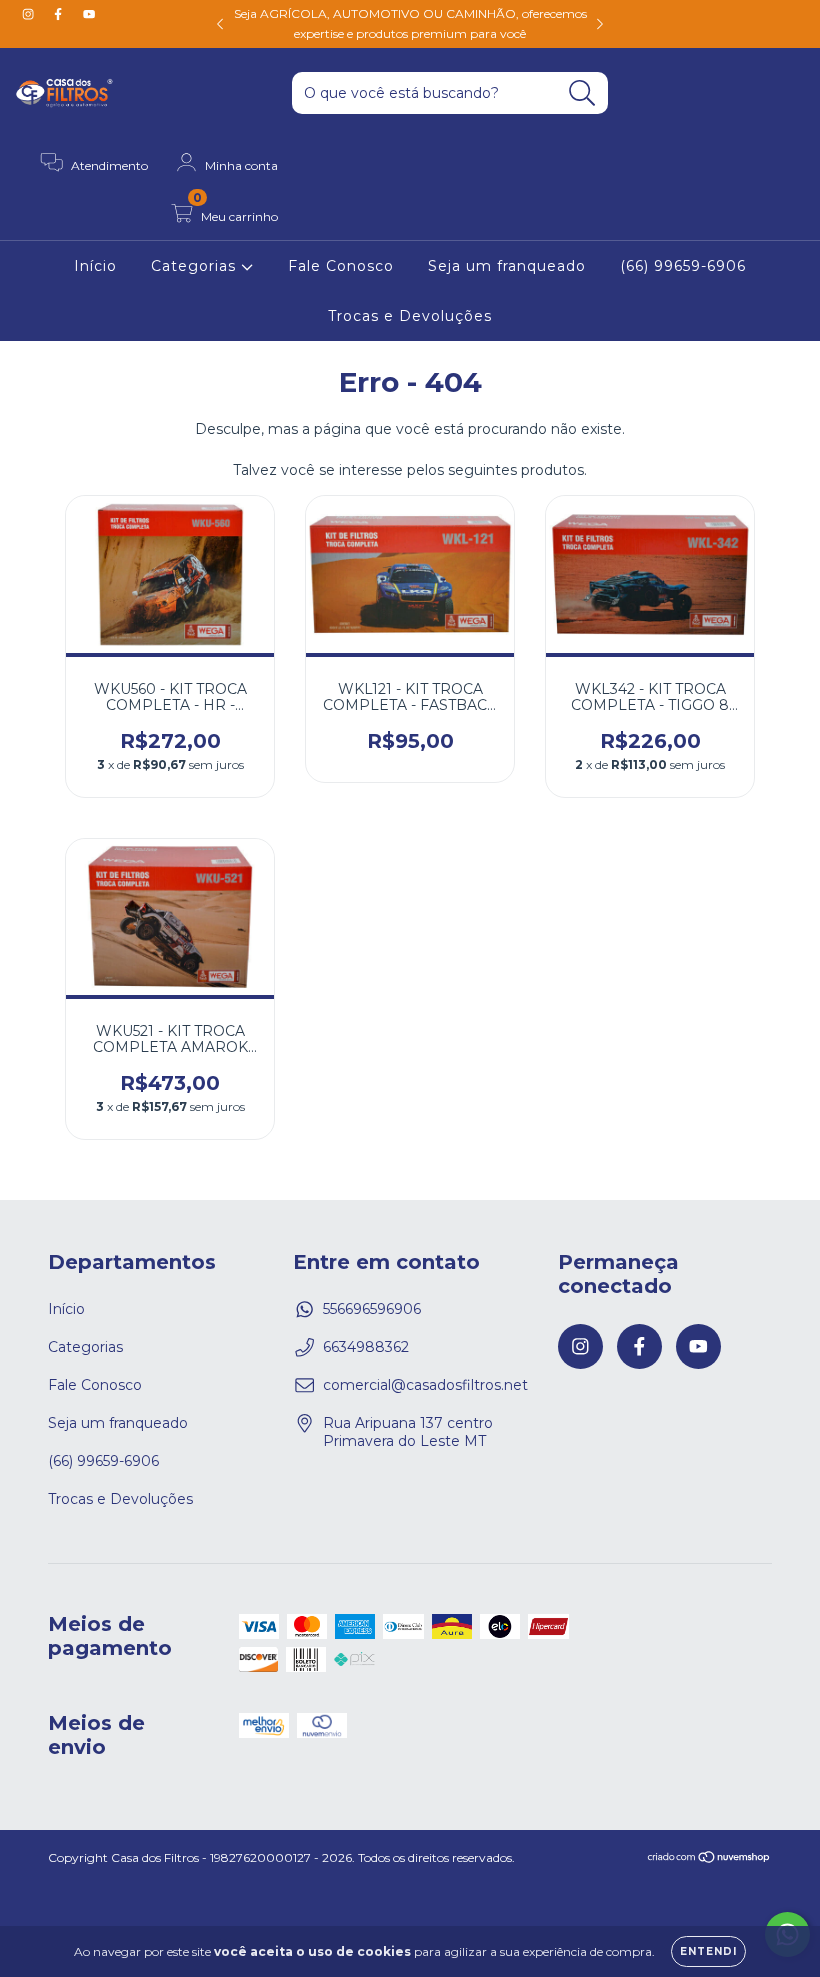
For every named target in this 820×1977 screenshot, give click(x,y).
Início (95, 266)
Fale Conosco (341, 266)
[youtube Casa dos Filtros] (89, 14)
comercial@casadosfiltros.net (425, 1385)
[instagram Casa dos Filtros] (30, 14)
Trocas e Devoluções (410, 316)
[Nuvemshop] (709, 1858)
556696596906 (372, 1309)
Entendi (708, 1951)
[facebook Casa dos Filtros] (60, 14)
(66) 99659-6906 (683, 266)
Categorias (196, 266)
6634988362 (366, 1347)
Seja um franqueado (507, 266)
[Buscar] (582, 93)
